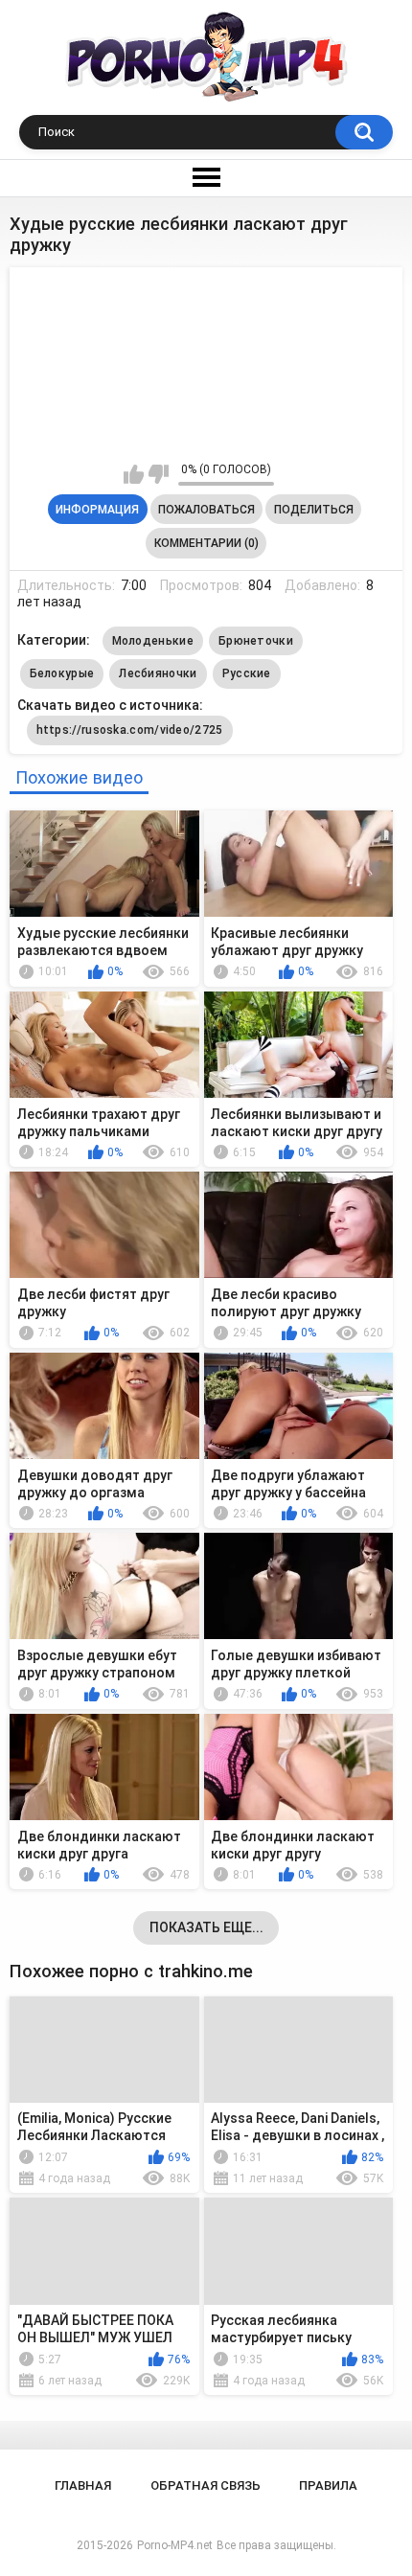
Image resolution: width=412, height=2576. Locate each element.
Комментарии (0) (206, 543)
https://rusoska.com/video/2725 (130, 730)
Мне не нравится (159, 474)
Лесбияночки (158, 673)
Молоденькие (153, 641)
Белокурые (62, 673)
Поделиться (314, 510)
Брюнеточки (256, 641)
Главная (83, 2485)
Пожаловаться (206, 510)
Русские (247, 673)
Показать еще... (206, 1927)
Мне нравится (134, 474)
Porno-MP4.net (175, 2545)
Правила (328, 2485)
